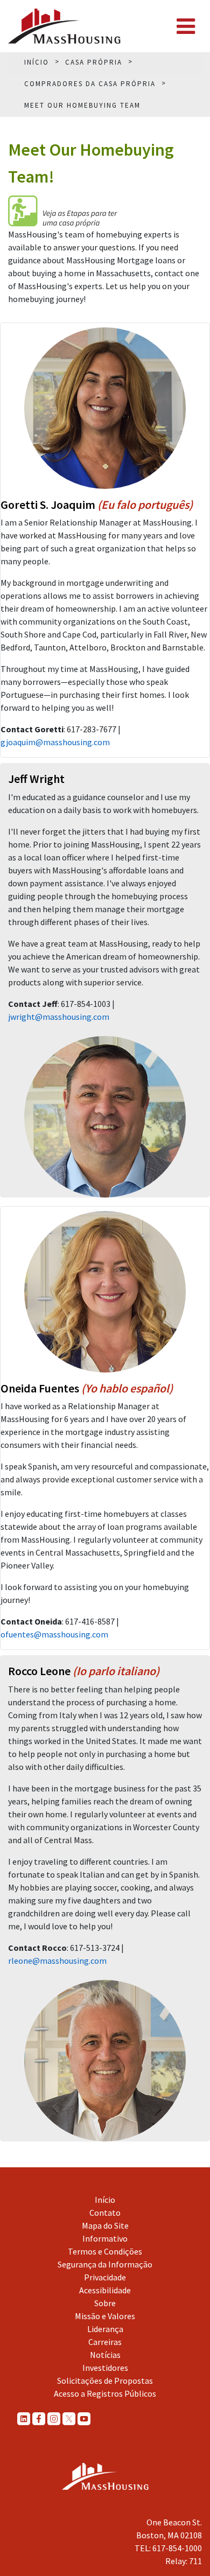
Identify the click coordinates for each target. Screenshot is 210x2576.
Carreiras (105, 2342)
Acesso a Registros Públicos (105, 2393)
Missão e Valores (105, 2316)
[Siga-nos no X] (69, 2419)
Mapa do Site (105, 2225)
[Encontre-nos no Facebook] (39, 2419)
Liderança (105, 2329)
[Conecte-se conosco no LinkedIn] (24, 2419)
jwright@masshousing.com (59, 1017)
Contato (105, 2213)
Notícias (105, 2355)
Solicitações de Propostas (105, 2381)
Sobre (105, 2303)
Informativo (105, 2238)
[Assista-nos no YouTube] (84, 2419)
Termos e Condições (105, 2251)
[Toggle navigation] (186, 26)
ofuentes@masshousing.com (54, 1634)
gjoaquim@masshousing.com (55, 742)
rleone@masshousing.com (57, 1961)
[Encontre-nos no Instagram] (54, 2419)
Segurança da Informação (105, 2264)
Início (105, 2200)
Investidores (105, 2368)
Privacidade (105, 2277)
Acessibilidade (105, 2290)
